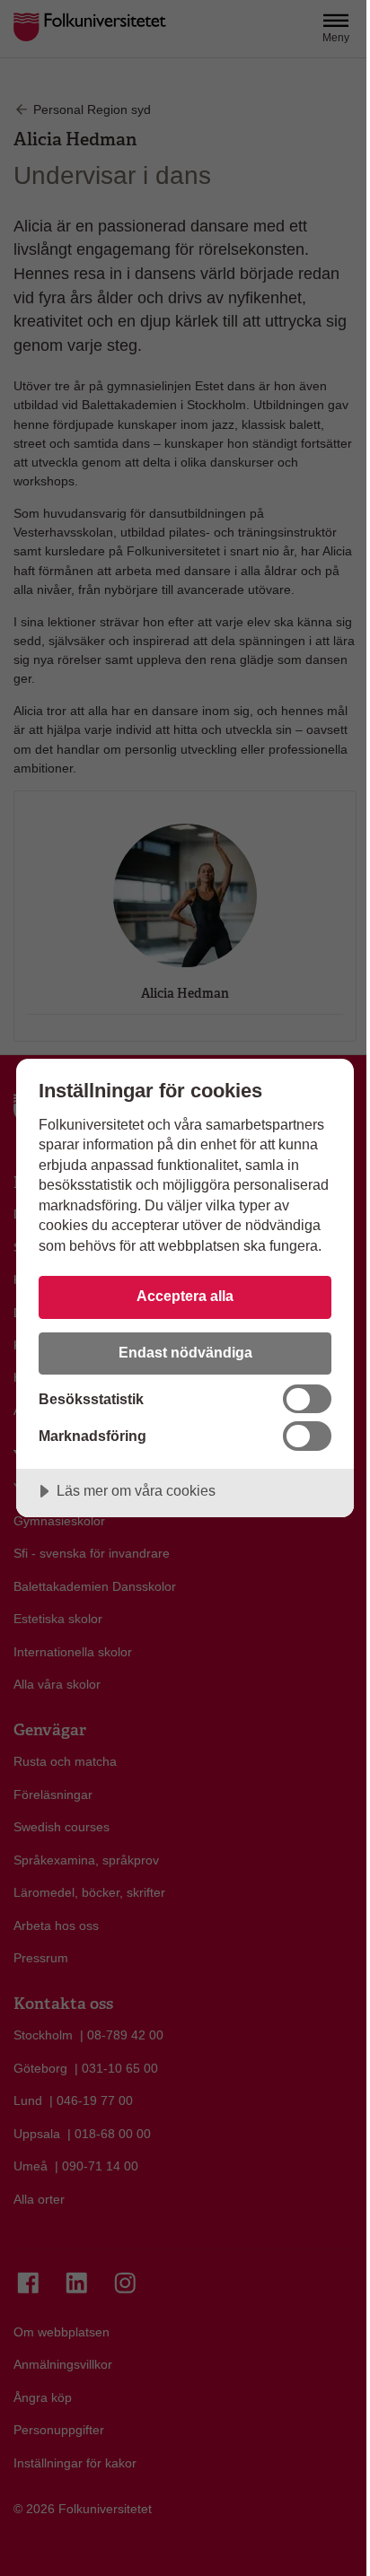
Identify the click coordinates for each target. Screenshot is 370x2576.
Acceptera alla (185, 1296)
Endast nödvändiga (185, 1352)
